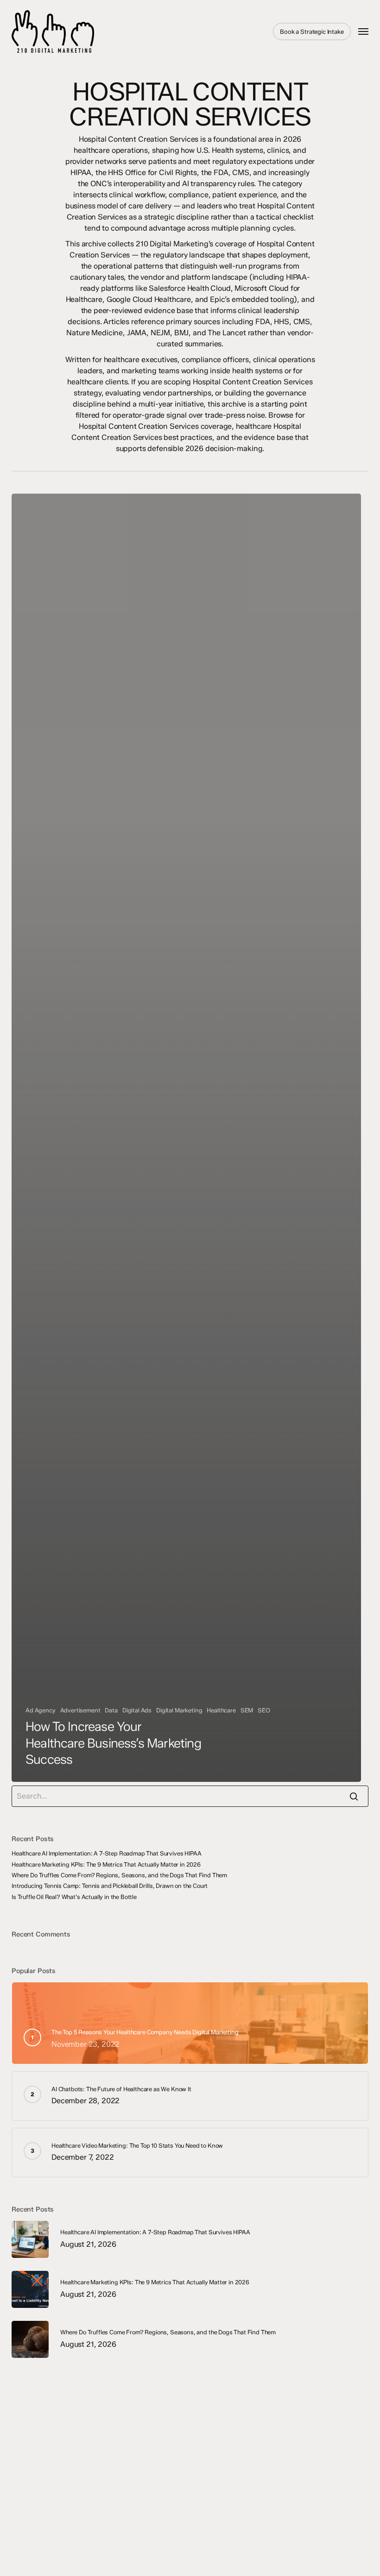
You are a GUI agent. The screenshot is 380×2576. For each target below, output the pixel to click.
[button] (363, 31)
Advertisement (80, 1710)
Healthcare (221, 1710)
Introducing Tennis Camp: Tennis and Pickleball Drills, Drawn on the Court (110, 1886)
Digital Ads (137, 1710)
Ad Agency (41, 1710)
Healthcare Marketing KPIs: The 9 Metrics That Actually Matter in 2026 (106, 1865)
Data (111, 1710)
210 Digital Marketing (93, 31)
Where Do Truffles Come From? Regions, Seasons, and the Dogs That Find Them (119, 1875)
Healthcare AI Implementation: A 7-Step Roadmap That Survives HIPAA (106, 1853)
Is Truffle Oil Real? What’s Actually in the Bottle (74, 1897)
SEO (264, 1710)
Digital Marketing (179, 1710)
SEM (247, 1710)
